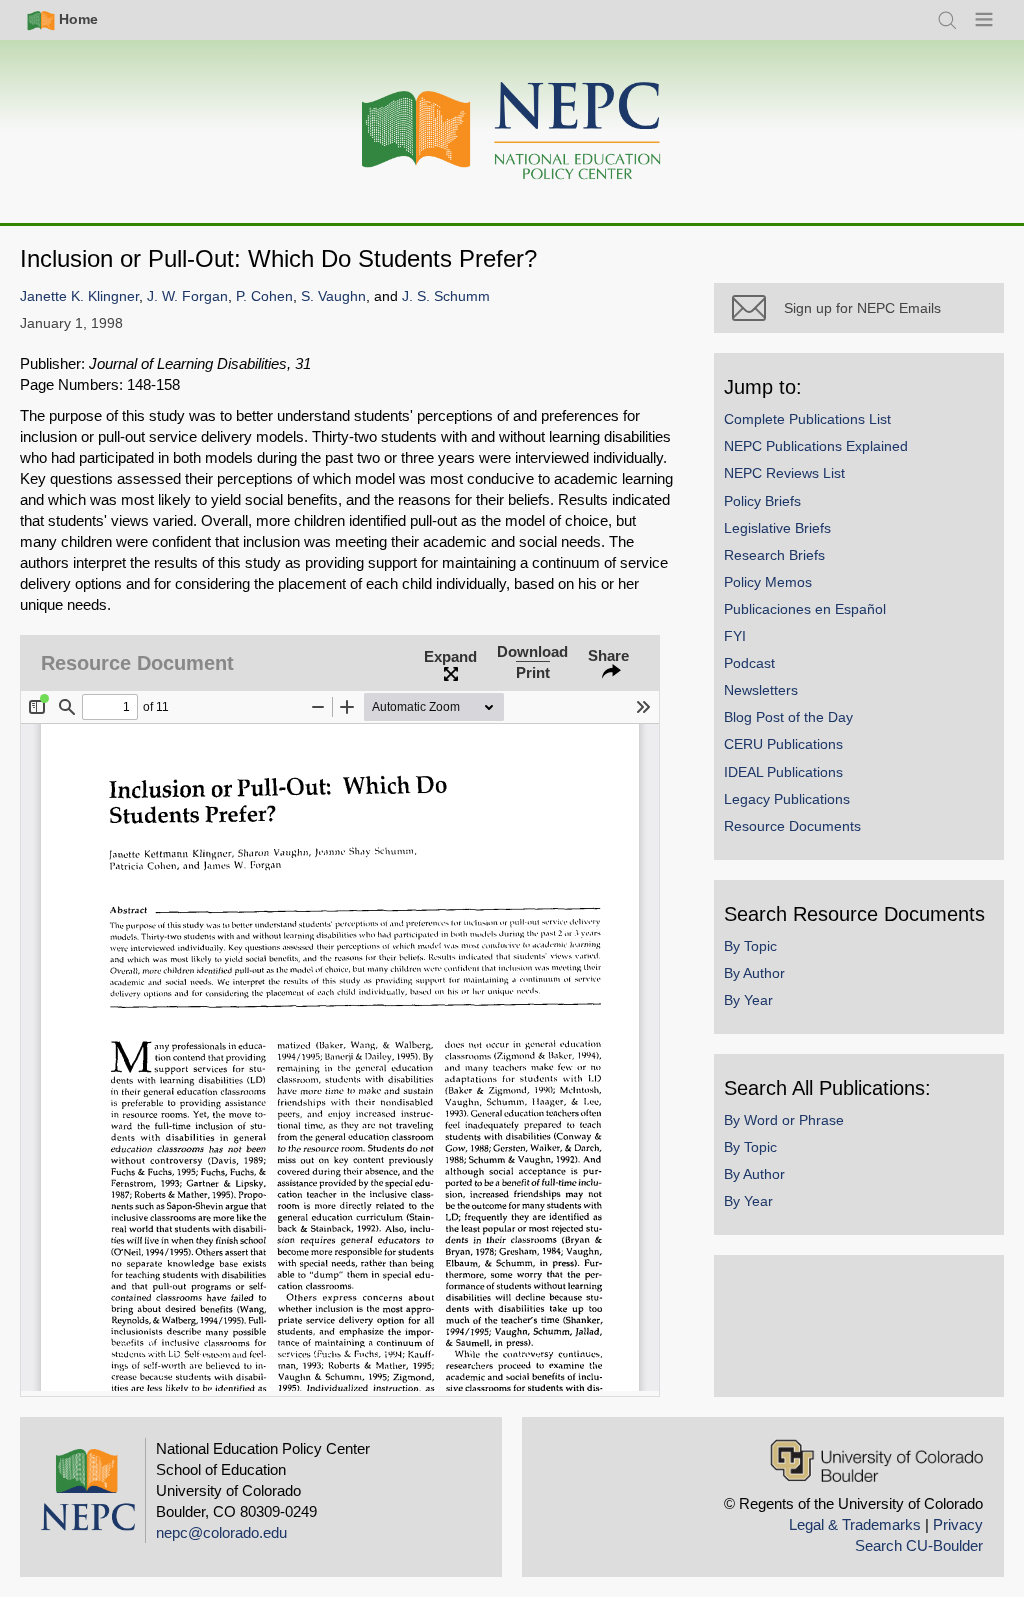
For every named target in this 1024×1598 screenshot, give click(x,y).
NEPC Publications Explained (816, 446)
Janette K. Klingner (79, 296)
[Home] (512, 131)
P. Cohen (264, 296)
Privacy (958, 1524)
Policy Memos (768, 582)
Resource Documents (792, 826)
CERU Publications (783, 744)
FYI (735, 636)
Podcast (749, 663)
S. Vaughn (333, 296)
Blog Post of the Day (788, 717)
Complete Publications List (807, 419)
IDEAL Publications (783, 772)
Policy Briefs (762, 501)
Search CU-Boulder (919, 1545)
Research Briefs (774, 555)
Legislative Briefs (777, 528)
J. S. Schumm (446, 296)
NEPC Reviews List (784, 473)
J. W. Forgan (187, 296)
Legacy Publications (787, 799)
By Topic (750, 946)
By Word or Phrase (784, 1120)
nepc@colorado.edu (221, 1532)
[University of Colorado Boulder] (876, 1460)
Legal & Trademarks (855, 1524)
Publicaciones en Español (805, 609)
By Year (748, 1000)
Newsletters (761, 690)
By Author (754, 973)
